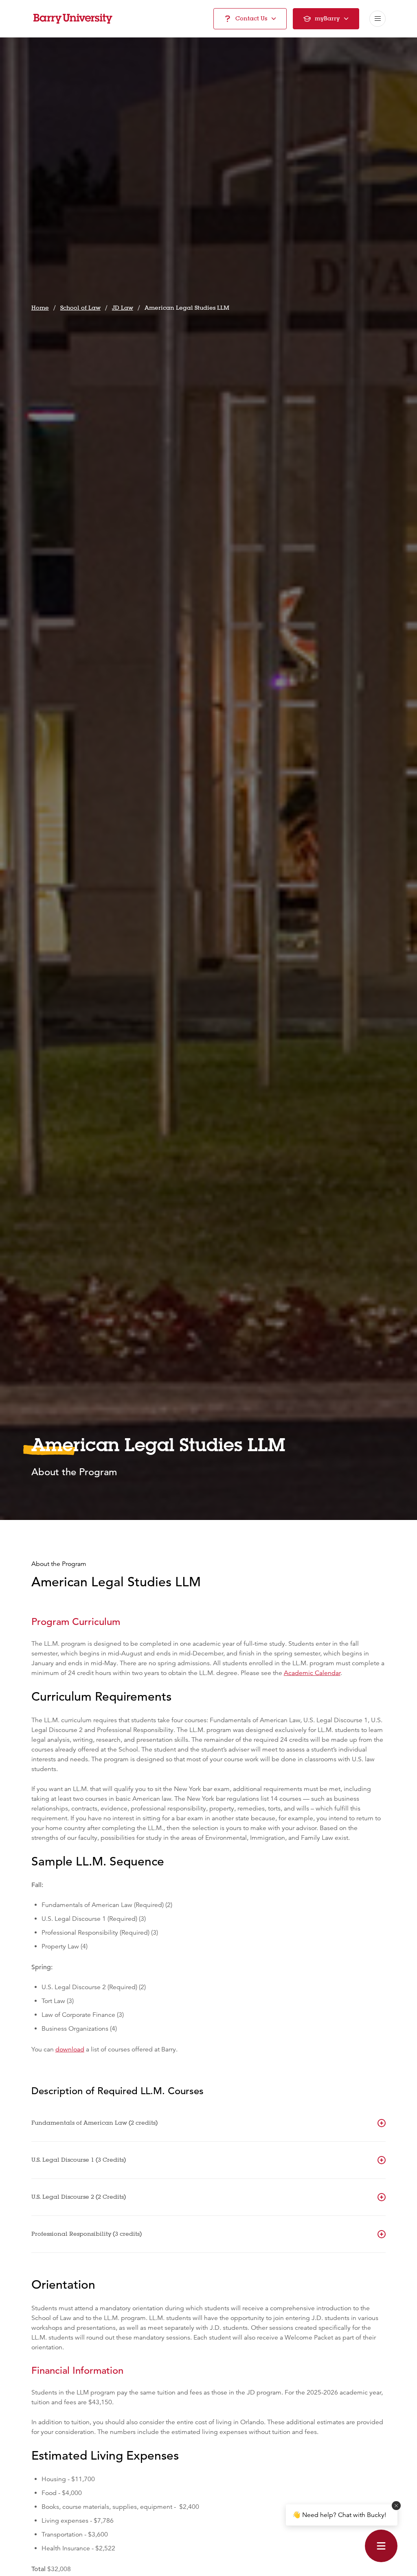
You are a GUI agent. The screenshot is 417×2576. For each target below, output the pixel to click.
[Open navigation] (377, 19)
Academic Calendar (312, 1673)
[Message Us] (381, 2546)
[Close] (396, 2506)
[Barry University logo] (73, 19)
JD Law (123, 308)
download (70, 2049)
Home (40, 308)
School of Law (80, 308)
